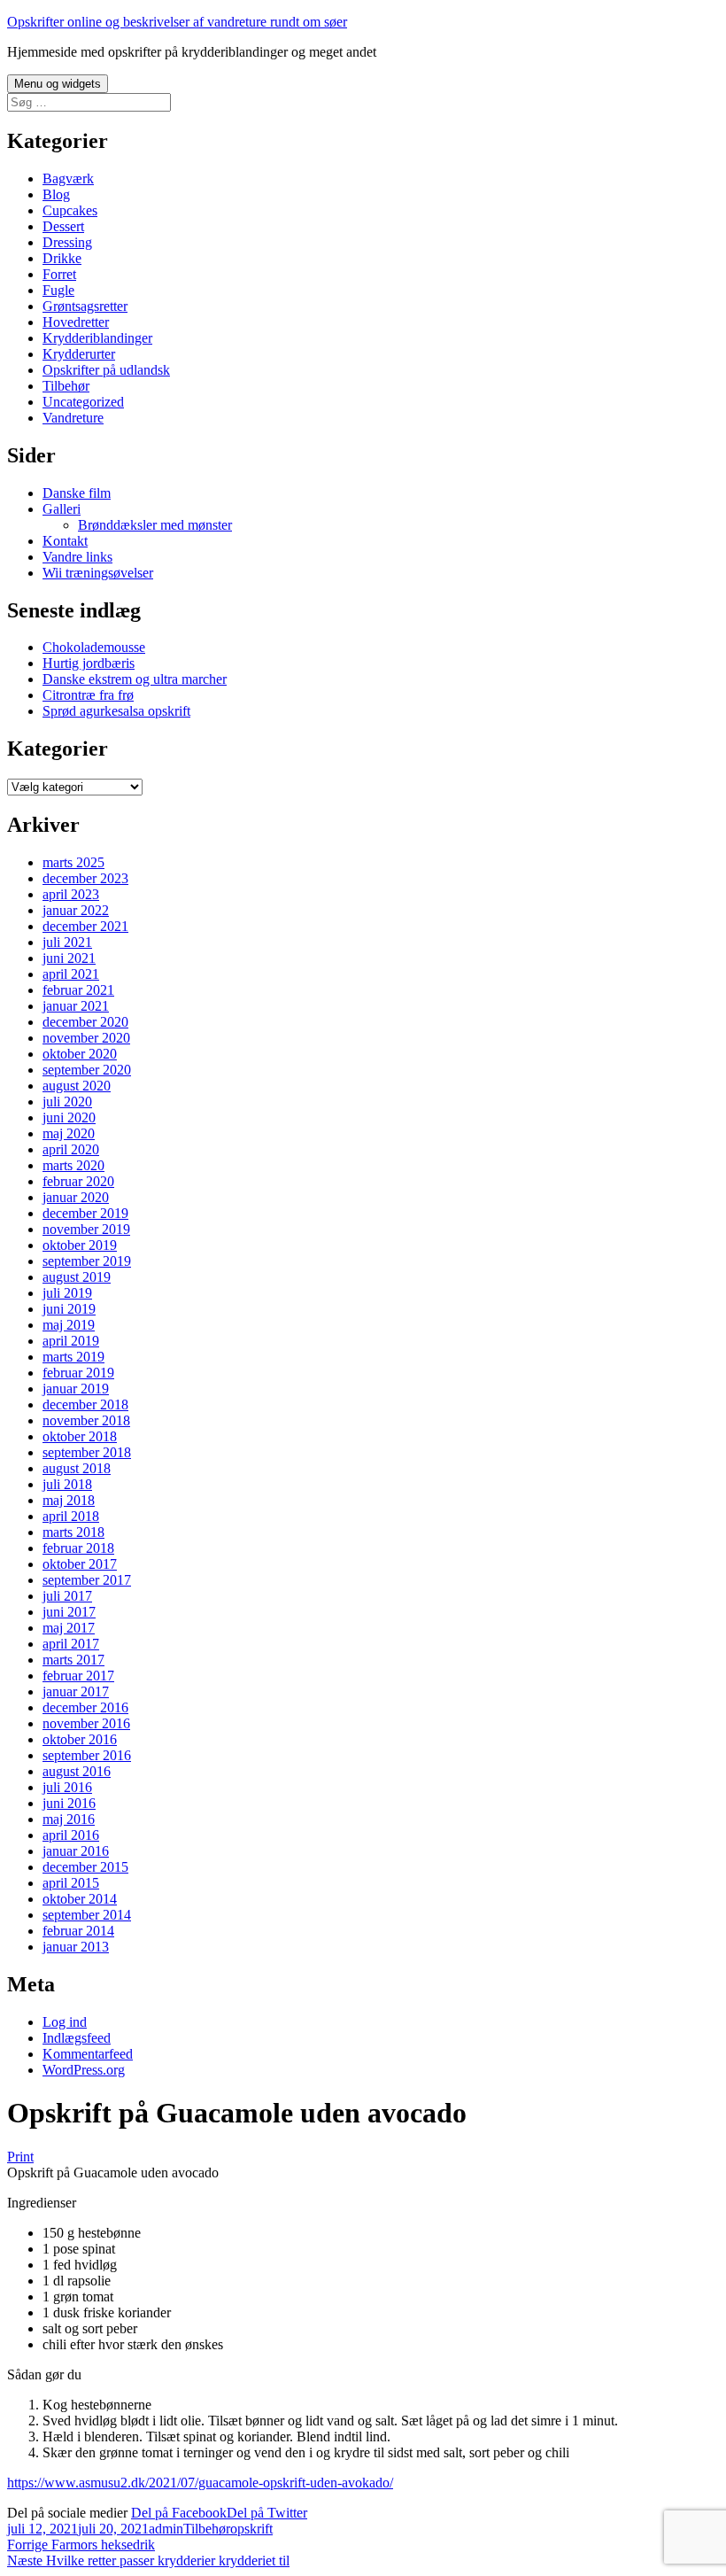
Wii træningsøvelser (98, 573)
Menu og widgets (58, 84)
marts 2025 (73, 862)
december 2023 (85, 878)
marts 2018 (73, 1532)
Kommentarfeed (88, 2054)
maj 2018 (69, 1500)
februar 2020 (78, 1181)
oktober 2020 (80, 1054)
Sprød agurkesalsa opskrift (116, 711)
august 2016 (77, 1771)
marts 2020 (73, 1165)
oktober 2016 (80, 1739)
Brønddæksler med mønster (155, 525)
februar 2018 (78, 1548)
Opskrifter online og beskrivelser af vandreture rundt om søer (177, 22)
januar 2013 (76, 1947)
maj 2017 (69, 1628)
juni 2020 (69, 1117)
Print (20, 2157)
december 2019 (85, 1213)
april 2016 (71, 1835)
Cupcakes (70, 210)
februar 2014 (78, 1931)
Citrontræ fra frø (88, 695)
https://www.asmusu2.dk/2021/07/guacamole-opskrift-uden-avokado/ (200, 2483)
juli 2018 (67, 1484)
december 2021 (85, 926)
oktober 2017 (80, 1564)
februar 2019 (78, 1373)
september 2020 (87, 1070)
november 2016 (86, 1723)
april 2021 (71, 974)
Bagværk (68, 178)
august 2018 (77, 1468)
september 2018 (87, 1452)
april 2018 (71, 1516)
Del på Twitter (267, 2513)
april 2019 (71, 1341)
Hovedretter (76, 322)
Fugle (58, 290)
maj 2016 (69, 1819)
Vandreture (73, 418)
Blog (56, 194)
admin (166, 2529)
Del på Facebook (179, 2513)
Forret (59, 274)
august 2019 (77, 1277)
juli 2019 (67, 1293)
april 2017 (71, 1644)
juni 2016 (69, 1803)
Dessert (63, 226)
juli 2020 (67, 1102)
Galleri (62, 509)
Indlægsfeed (77, 2038)
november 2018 (86, 1420)
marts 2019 (73, 1357)
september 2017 (87, 1580)
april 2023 (71, 894)
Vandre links (77, 557)
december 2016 (85, 1707)
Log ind (65, 2022)
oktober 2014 (80, 1899)
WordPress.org (84, 2070)
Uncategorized (83, 402)
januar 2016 (76, 1851)
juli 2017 (67, 1596)
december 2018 (85, 1404)
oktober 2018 (80, 1436)
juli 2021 (67, 942)
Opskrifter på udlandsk (106, 370)
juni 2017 (69, 1612)
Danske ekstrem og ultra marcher (135, 679)
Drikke (62, 258)
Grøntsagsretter (85, 306)
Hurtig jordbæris (89, 663)
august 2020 (77, 1086)
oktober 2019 (80, 1245)
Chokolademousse (94, 647)
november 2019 (86, 1229)
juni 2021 (69, 958)
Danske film (77, 493)
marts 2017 (73, 1660)
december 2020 (85, 1022)
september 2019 (87, 1261)
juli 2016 (67, 1787)
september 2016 (87, 1755)
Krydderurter (79, 354)
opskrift (251, 2529)
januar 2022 (76, 910)
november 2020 (86, 1038)
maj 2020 (69, 1133)
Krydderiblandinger (97, 338)
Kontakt (65, 541)
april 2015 (71, 1883)
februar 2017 (78, 1676)
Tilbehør (66, 386)
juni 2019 (69, 1309)
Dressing (67, 242)
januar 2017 (76, 1691)
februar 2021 (78, 990)
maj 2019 (69, 1325)
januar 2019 (76, 1389)
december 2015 (85, 1867)
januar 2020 (76, 1197)
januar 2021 (76, 1006)
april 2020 (71, 1149)
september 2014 (87, 1915)
